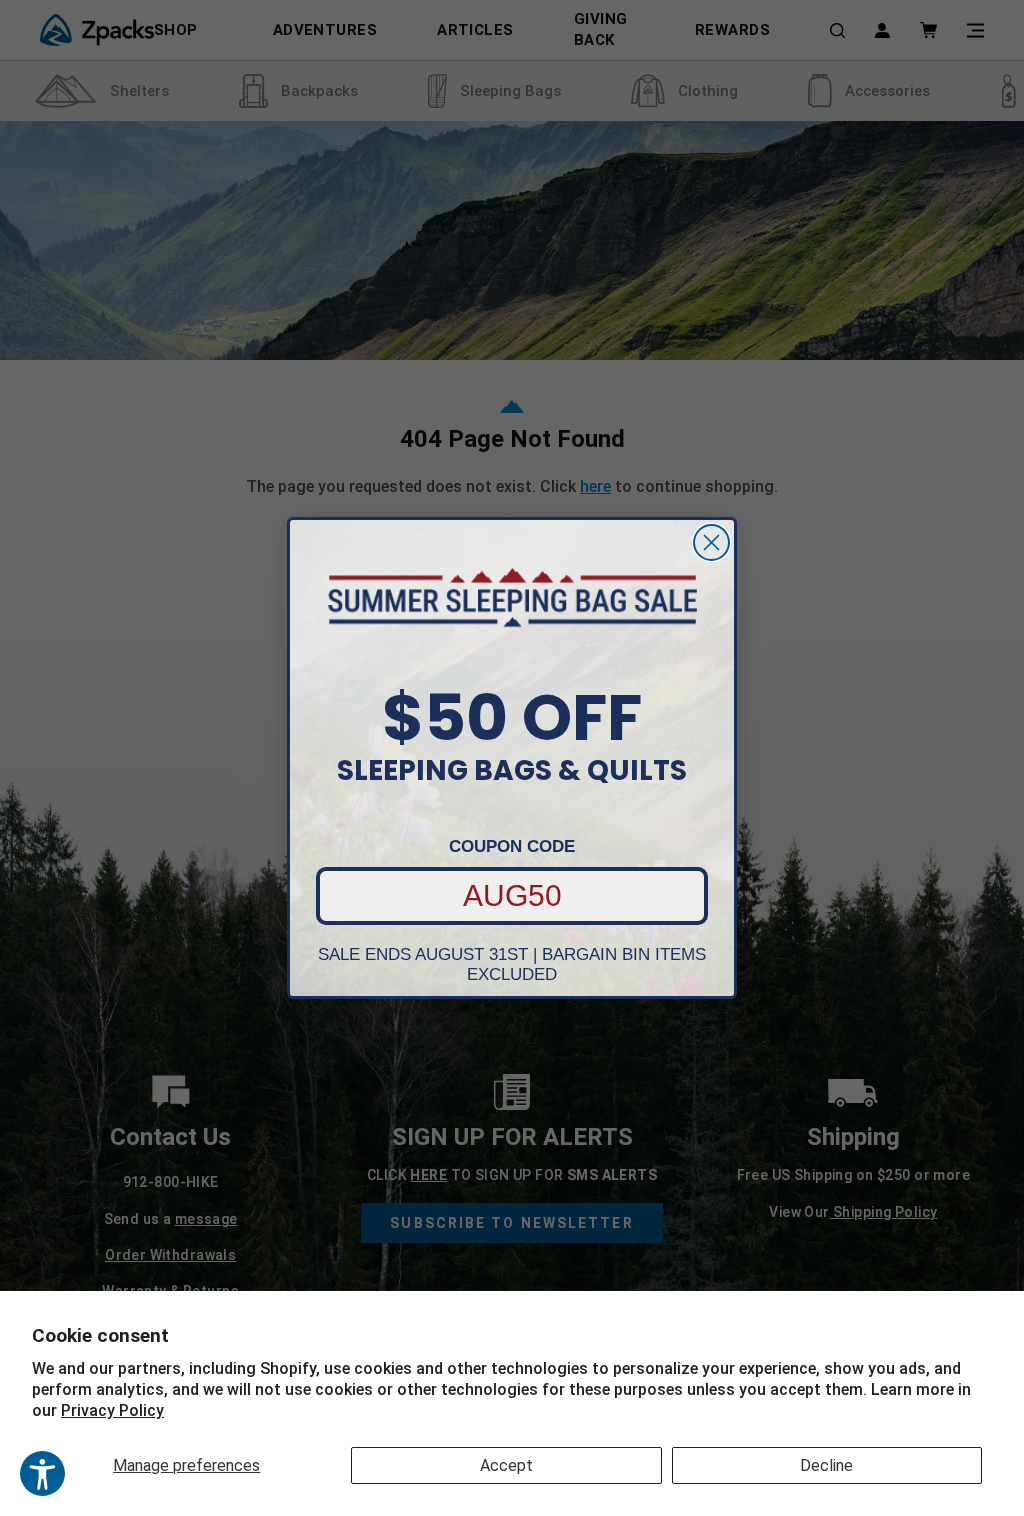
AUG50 (512, 895)
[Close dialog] (711, 542)
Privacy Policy (112, 1410)
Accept (506, 1465)
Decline (826, 1465)
